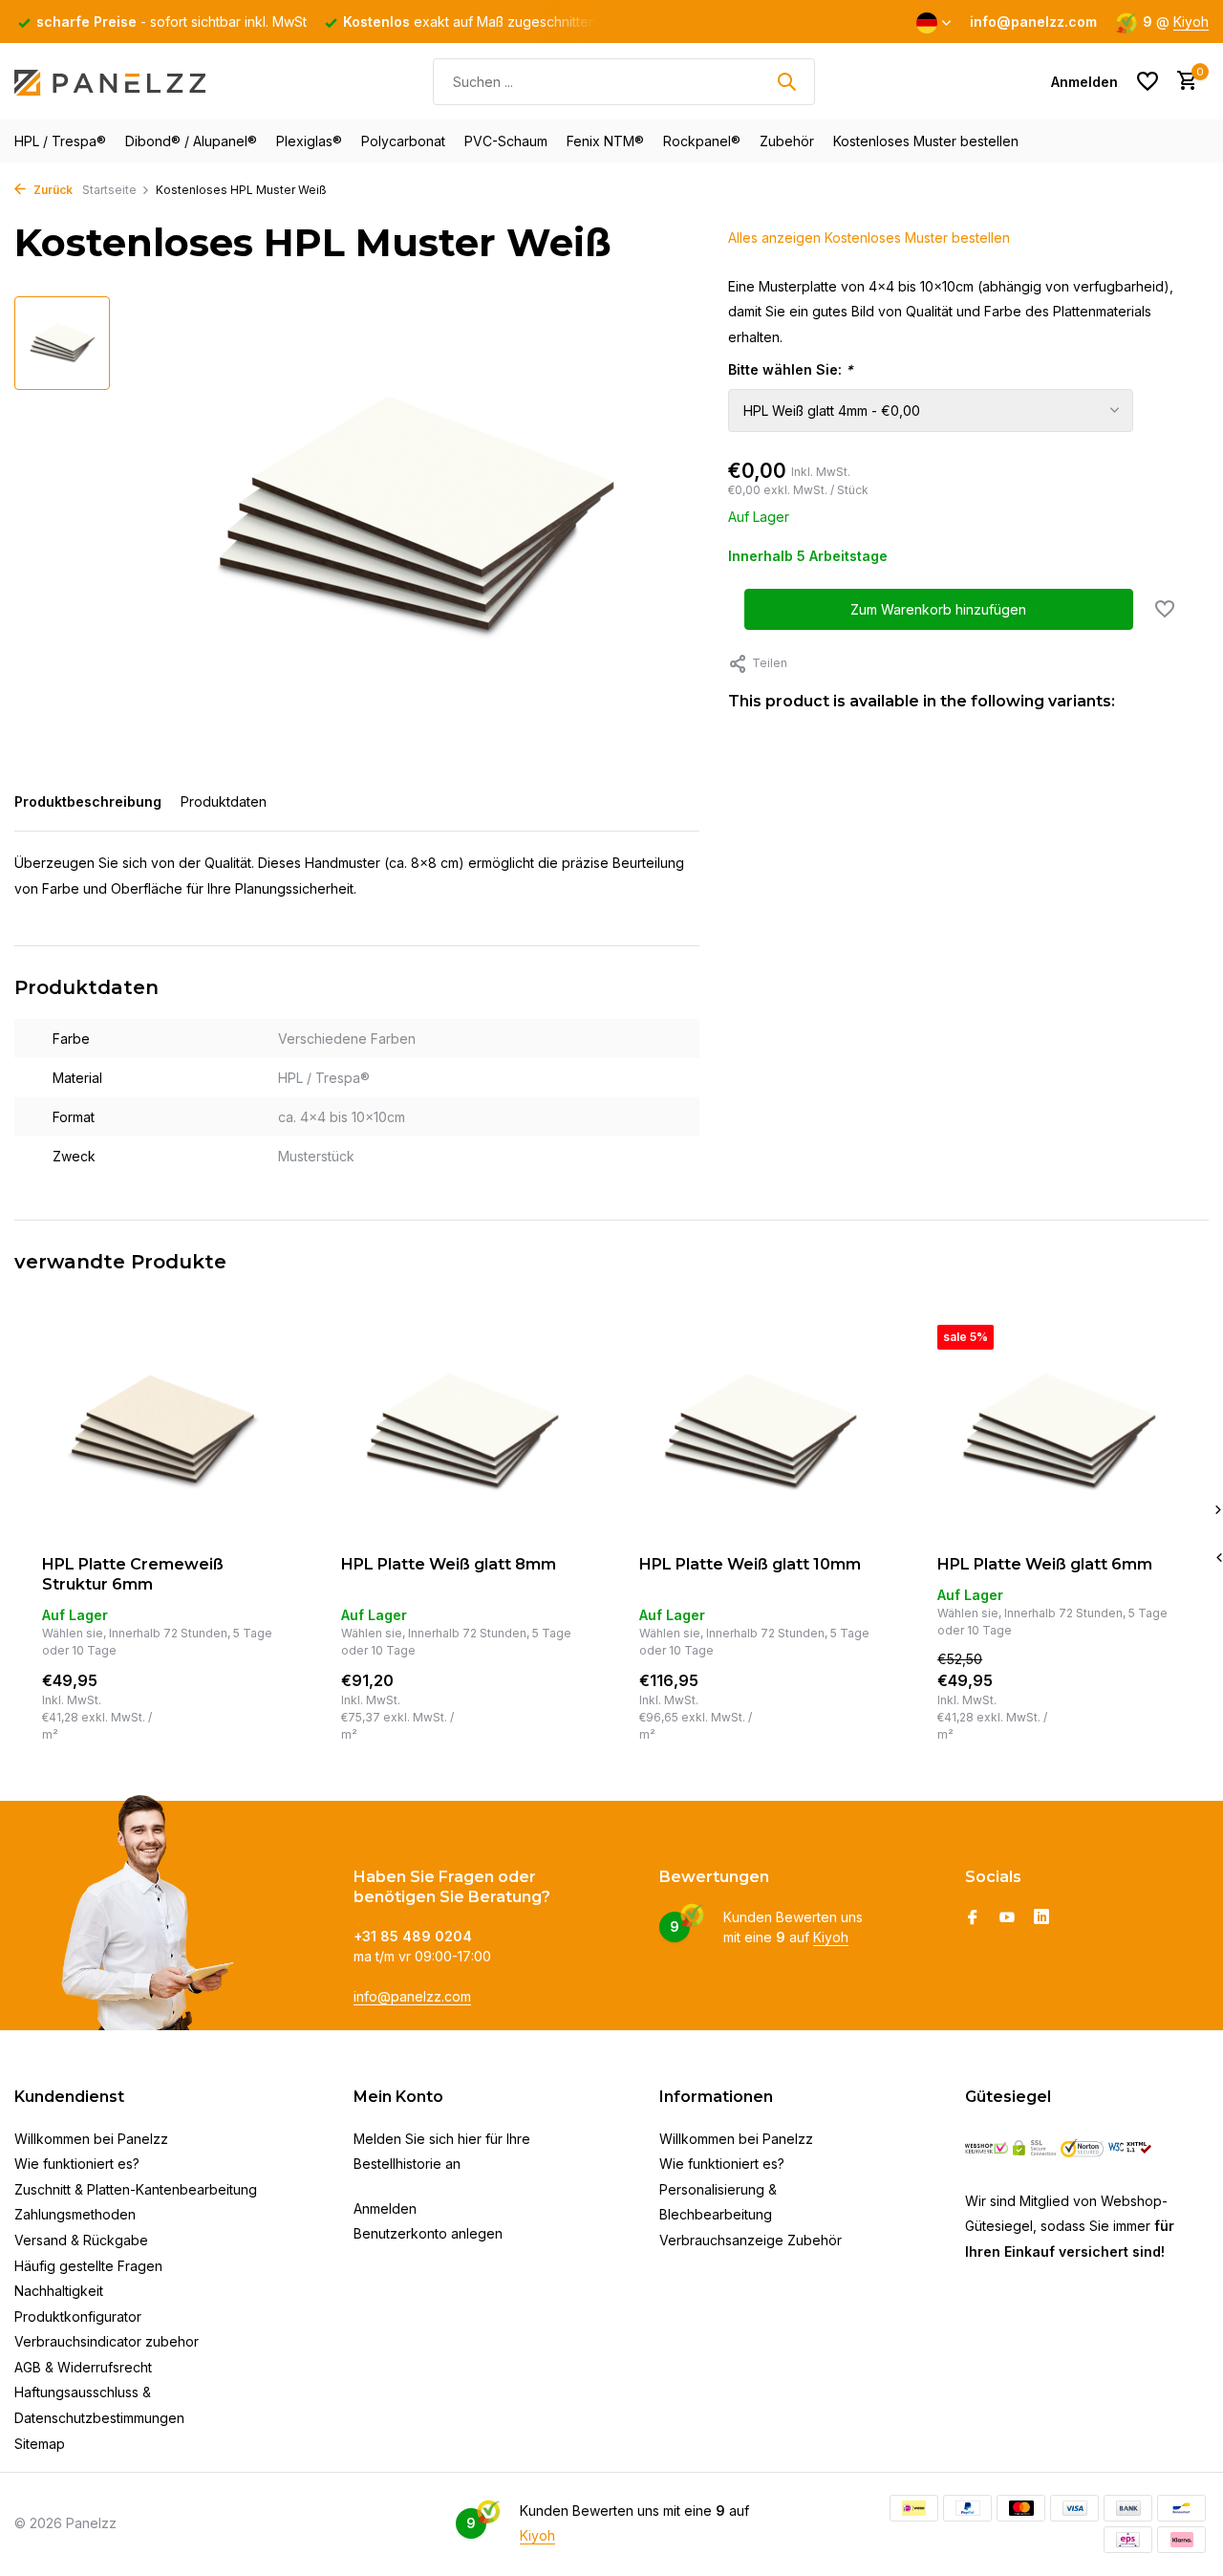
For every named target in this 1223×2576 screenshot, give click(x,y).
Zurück (52, 190)
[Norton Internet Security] (1082, 2148)
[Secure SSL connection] (1034, 2148)
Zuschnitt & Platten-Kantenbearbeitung (136, 2189)
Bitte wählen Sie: (791, 370)
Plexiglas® (309, 141)
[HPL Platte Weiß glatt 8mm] (461, 1433)
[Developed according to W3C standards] (1130, 2148)
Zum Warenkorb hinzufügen (938, 610)
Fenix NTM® (605, 141)
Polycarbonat (403, 141)
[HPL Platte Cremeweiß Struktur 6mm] (162, 1433)
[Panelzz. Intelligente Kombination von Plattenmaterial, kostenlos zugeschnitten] (110, 81)
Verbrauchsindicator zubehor (107, 2341)
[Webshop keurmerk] (987, 2148)
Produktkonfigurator (78, 2316)
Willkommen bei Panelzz (91, 2139)
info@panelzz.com (412, 1996)
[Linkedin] (1041, 1918)
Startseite (109, 190)
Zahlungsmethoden (75, 2214)
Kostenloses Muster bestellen (926, 141)
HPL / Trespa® (60, 141)
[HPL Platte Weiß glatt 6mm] (1058, 1433)
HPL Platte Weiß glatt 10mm (750, 1564)
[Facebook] (973, 1918)
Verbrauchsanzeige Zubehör (751, 2240)
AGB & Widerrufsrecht (83, 2367)
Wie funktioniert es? (77, 2164)
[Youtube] (1007, 1918)
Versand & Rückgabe (81, 2240)
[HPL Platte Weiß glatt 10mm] (760, 1433)
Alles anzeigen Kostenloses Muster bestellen (869, 238)
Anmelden (385, 2208)
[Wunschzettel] (1148, 81)
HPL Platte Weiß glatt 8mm (449, 1564)
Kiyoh (1191, 22)
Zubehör (787, 141)
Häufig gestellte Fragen (88, 2266)
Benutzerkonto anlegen (428, 2233)
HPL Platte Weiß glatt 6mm (1045, 1564)
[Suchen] (786, 81)
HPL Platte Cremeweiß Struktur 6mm (133, 1574)
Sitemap (40, 2444)
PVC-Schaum (506, 141)
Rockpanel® (702, 141)
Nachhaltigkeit (59, 2291)
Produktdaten (224, 801)
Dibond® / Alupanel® (191, 141)
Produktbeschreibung (88, 801)
